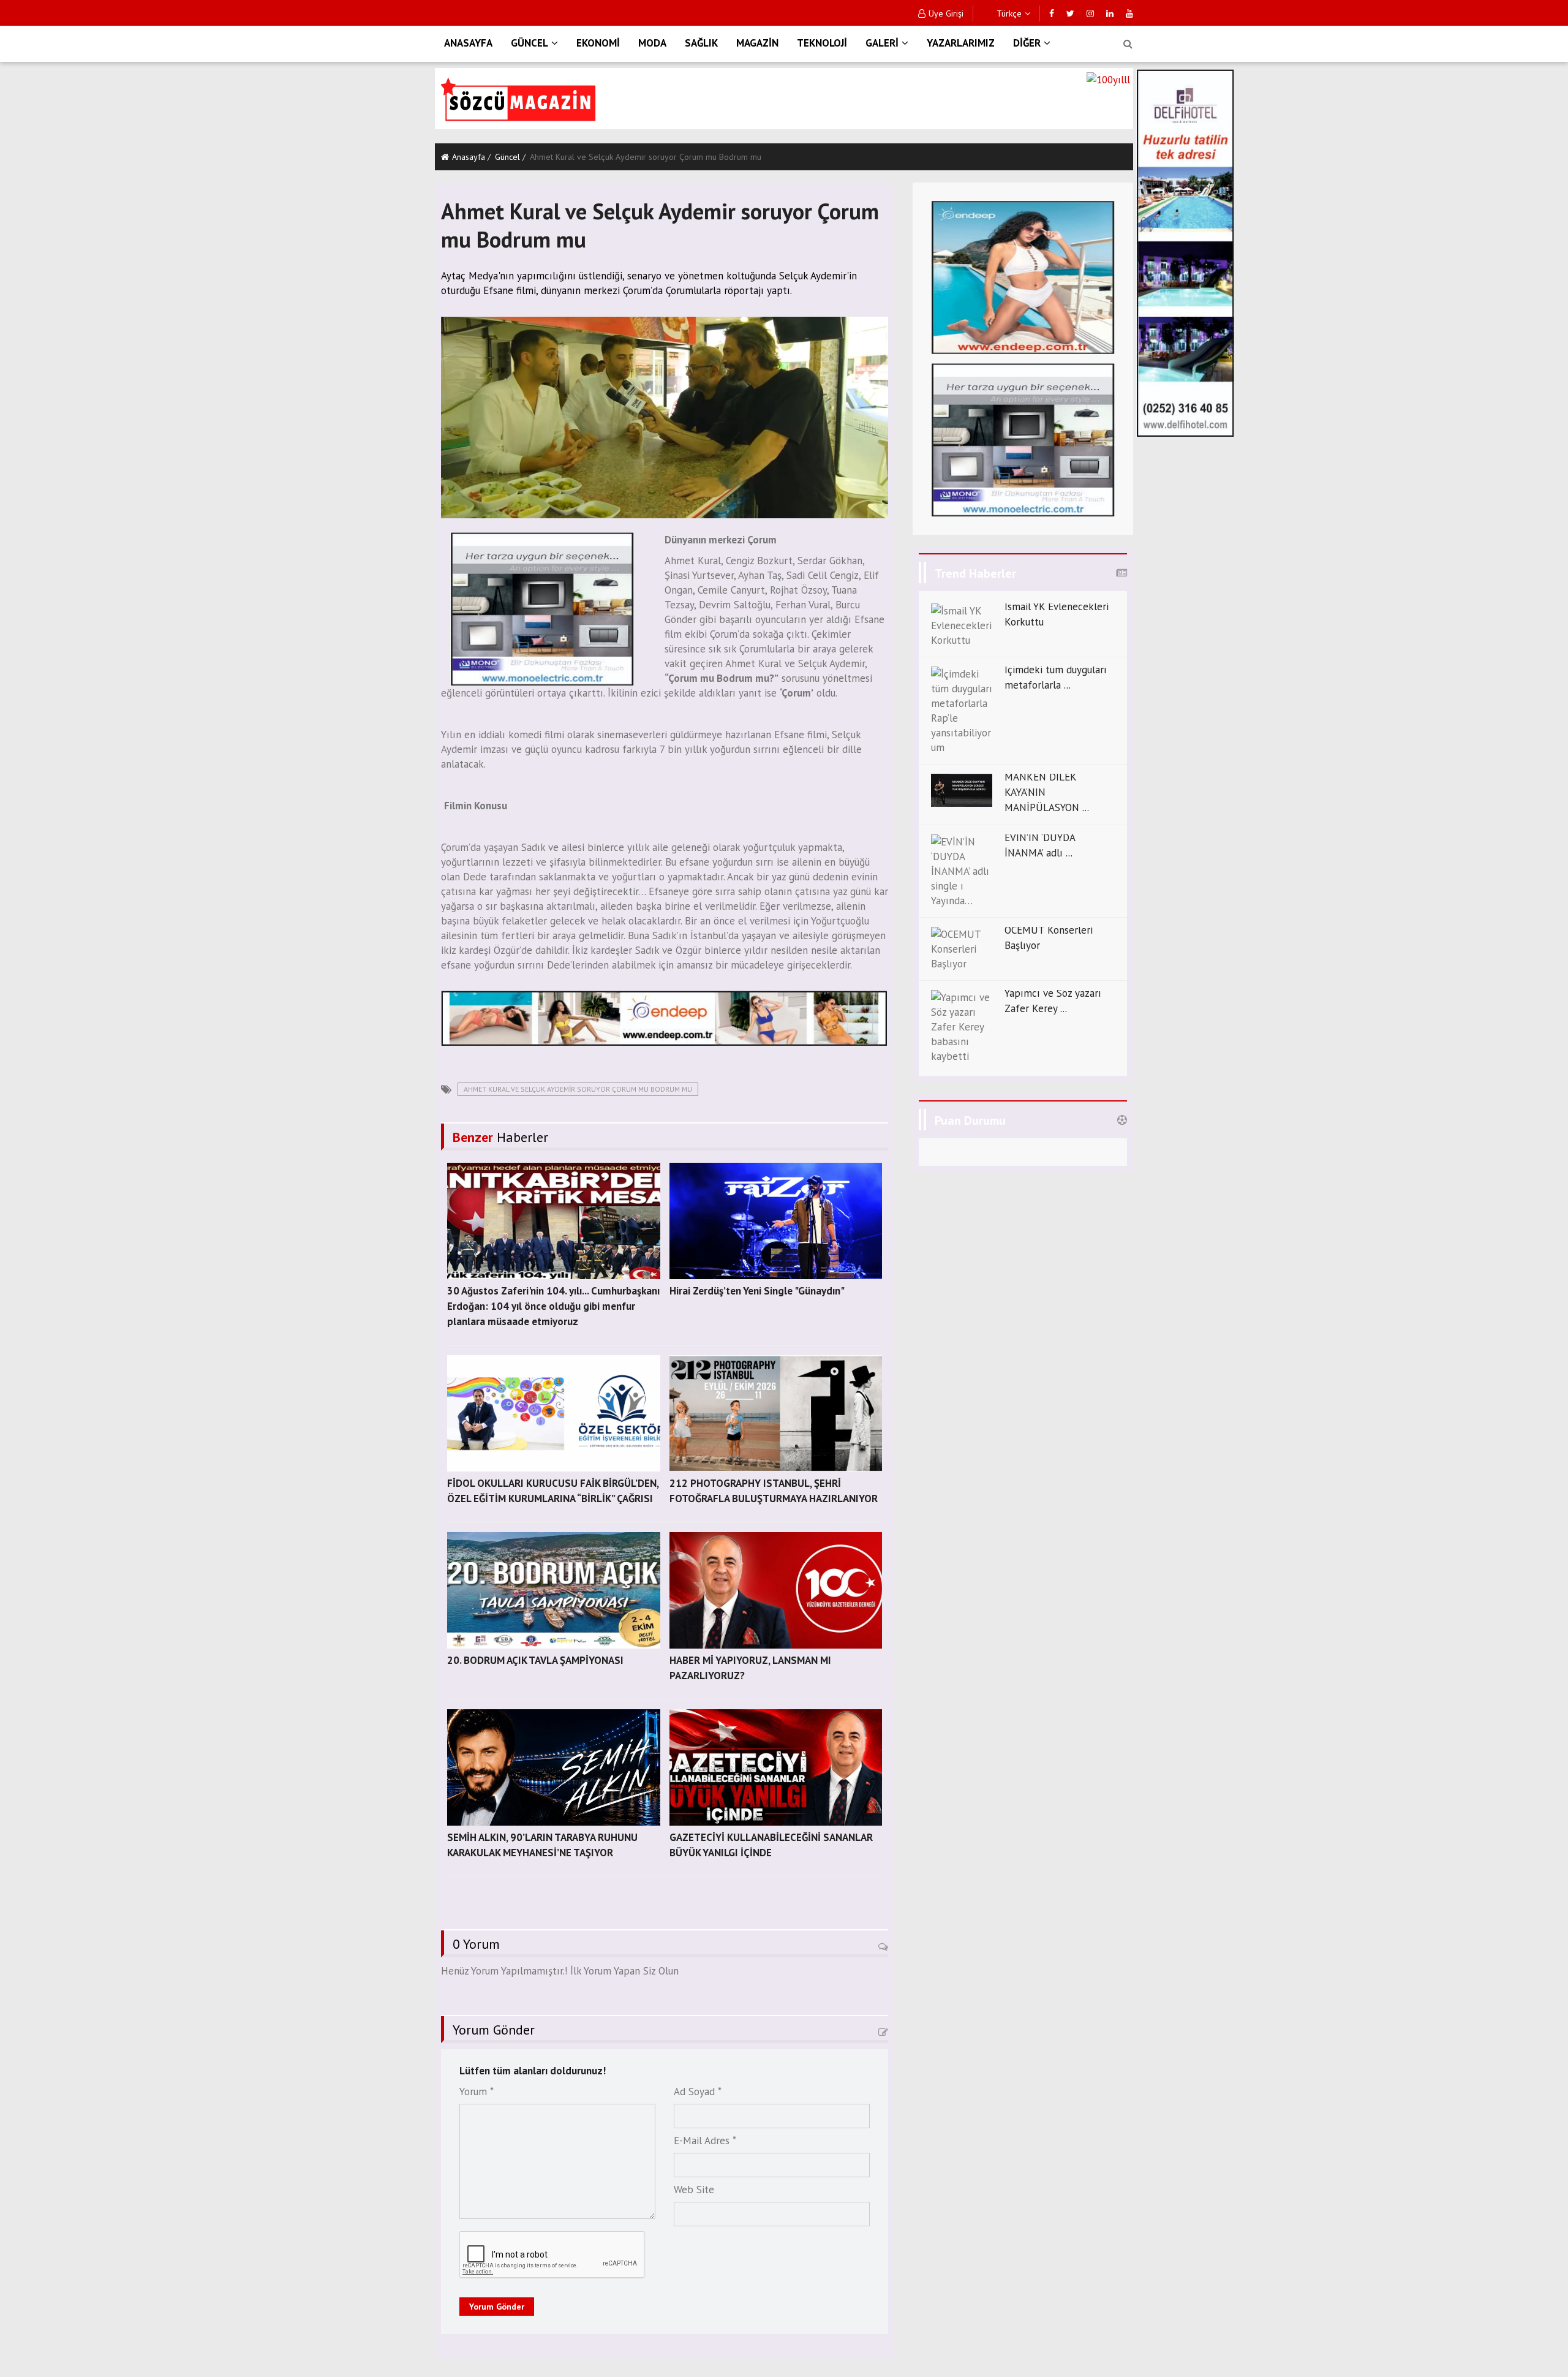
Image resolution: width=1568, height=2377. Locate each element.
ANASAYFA (468, 43)
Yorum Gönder (497, 2307)
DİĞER (1027, 43)
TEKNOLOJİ (822, 43)
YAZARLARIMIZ (961, 43)
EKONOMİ (598, 43)
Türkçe (1008, 13)
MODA (652, 43)
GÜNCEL (530, 43)
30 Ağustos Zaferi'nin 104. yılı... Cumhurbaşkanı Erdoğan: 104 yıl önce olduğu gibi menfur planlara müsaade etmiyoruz (553, 1306)
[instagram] (1090, 13)
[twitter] (1070, 13)
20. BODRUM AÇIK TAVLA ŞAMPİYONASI (535, 1660)
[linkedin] (1110, 13)
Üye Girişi (946, 13)
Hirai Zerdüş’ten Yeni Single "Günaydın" (757, 1291)
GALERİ (882, 43)
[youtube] (1129, 13)
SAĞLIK (701, 43)
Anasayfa (469, 157)
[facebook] (1052, 13)
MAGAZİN (757, 43)
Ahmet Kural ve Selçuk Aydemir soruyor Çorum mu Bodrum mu (578, 1089)
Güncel (507, 157)
